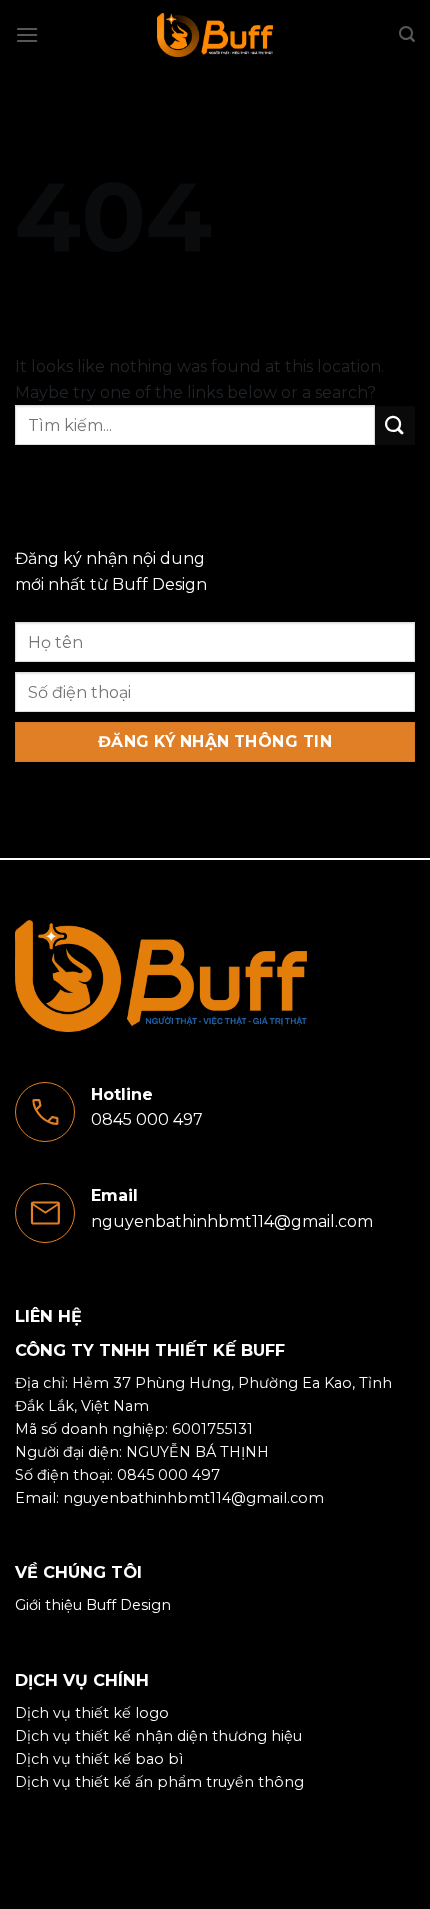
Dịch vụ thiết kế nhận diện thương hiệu (158, 1736)
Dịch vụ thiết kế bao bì (99, 1759)
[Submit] (395, 425)
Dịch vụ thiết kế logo (92, 1713)
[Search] (407, 34)
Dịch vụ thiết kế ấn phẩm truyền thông (159, 1782)
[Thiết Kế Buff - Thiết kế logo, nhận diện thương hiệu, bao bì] (215, 35)
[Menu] (27, 34)
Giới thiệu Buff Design (93, 1605)
